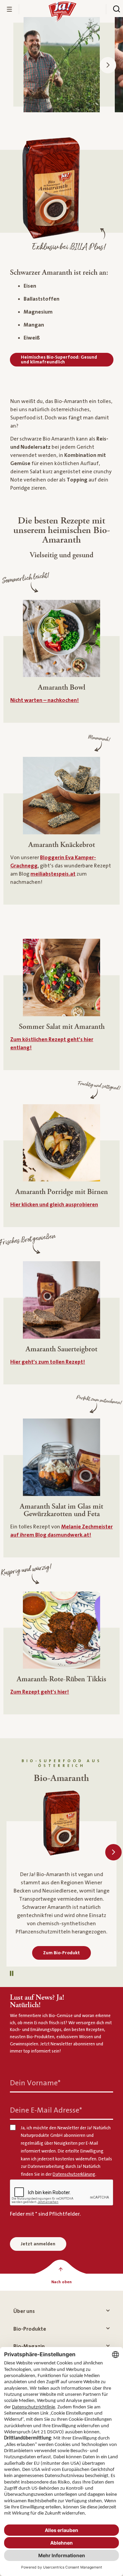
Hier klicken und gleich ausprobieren (54, 1205)
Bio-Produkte (30, 2329)
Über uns (24, 2311)
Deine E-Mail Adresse (46, 2110)
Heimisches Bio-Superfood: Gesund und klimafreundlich (59, 360)
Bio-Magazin (29, 2346)
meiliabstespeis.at (53, 874)
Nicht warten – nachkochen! (45, 700)
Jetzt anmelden (38, 2244)
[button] (108, 65)
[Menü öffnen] (10, 9)
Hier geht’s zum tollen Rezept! (48, 1362)
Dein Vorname (35, 2083)
